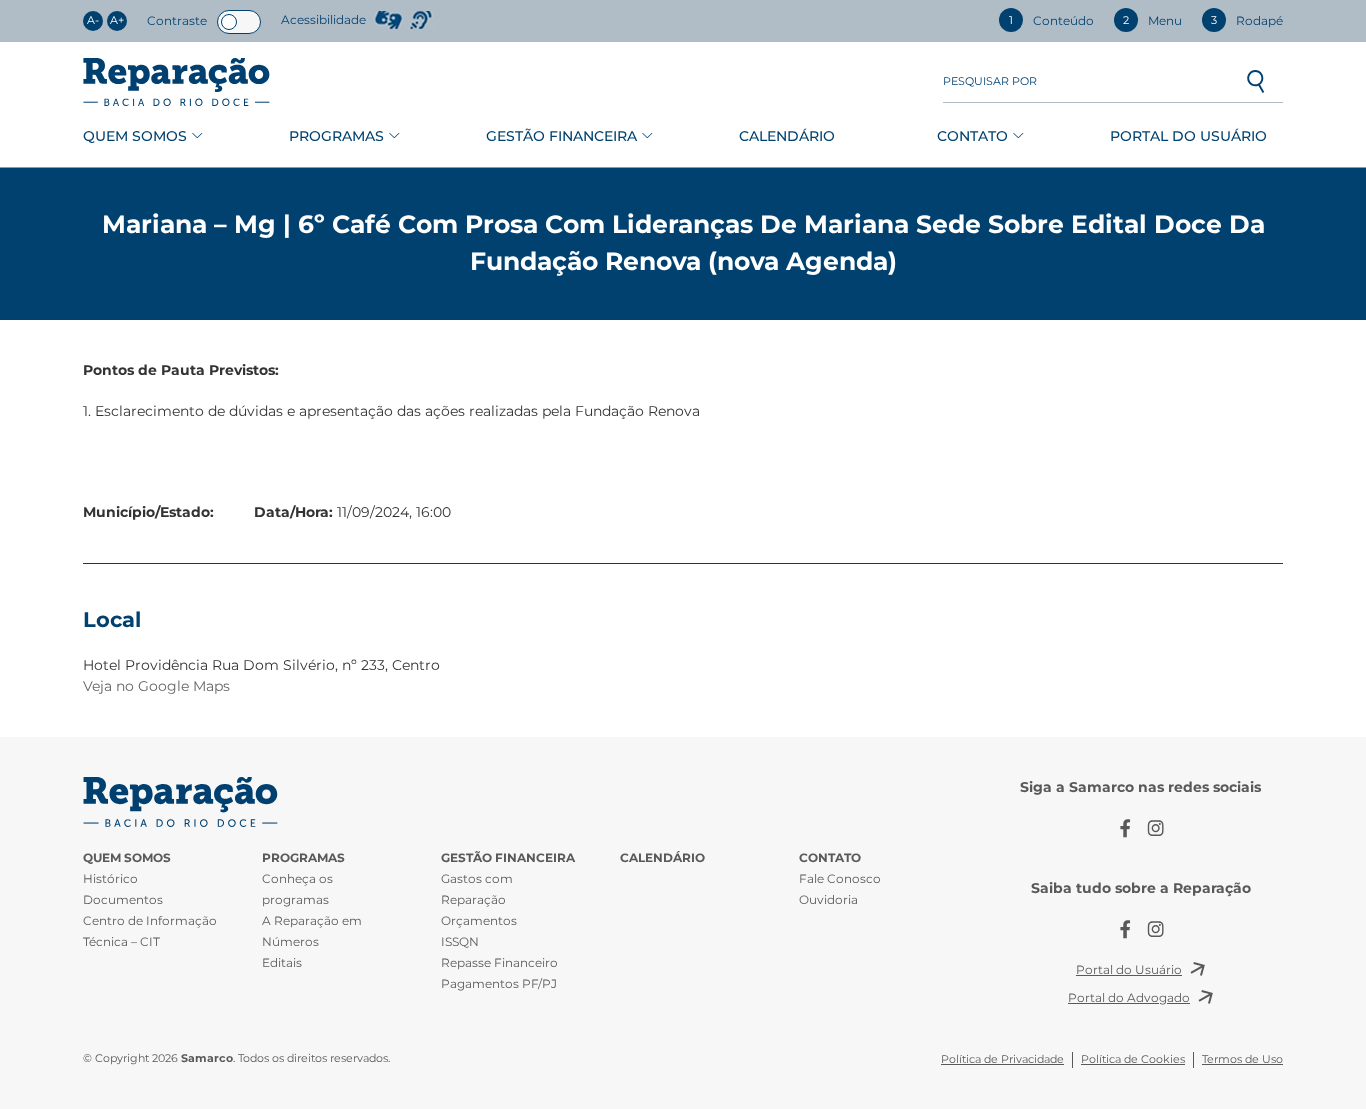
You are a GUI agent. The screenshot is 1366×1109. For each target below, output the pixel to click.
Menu (1152, 20)
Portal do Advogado (1129, 997)
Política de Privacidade (1002, 1059)
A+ (117, 20)
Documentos (123, 899)
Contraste (177, 20)
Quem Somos (135, 136)
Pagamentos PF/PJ (499, 983)
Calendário (787, 136)
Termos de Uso (1242, 1059)
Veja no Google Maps (156, 686)
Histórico (110, 878)
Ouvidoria (828, 899)
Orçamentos (479, 920)
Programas (336, 136)
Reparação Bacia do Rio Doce (176, 82)
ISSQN (460, 941)
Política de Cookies (1133, 1059)
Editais (282, 962)
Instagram (1156, 828)
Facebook (1126, 828)
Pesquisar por (990, 81)
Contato (972, 136)
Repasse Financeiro (499, 962)
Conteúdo (1051, 20)
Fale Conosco (840, 878)
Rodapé (1247, 20)
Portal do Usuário (1188, 136)
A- (93, 20)
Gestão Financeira (561, 136)
